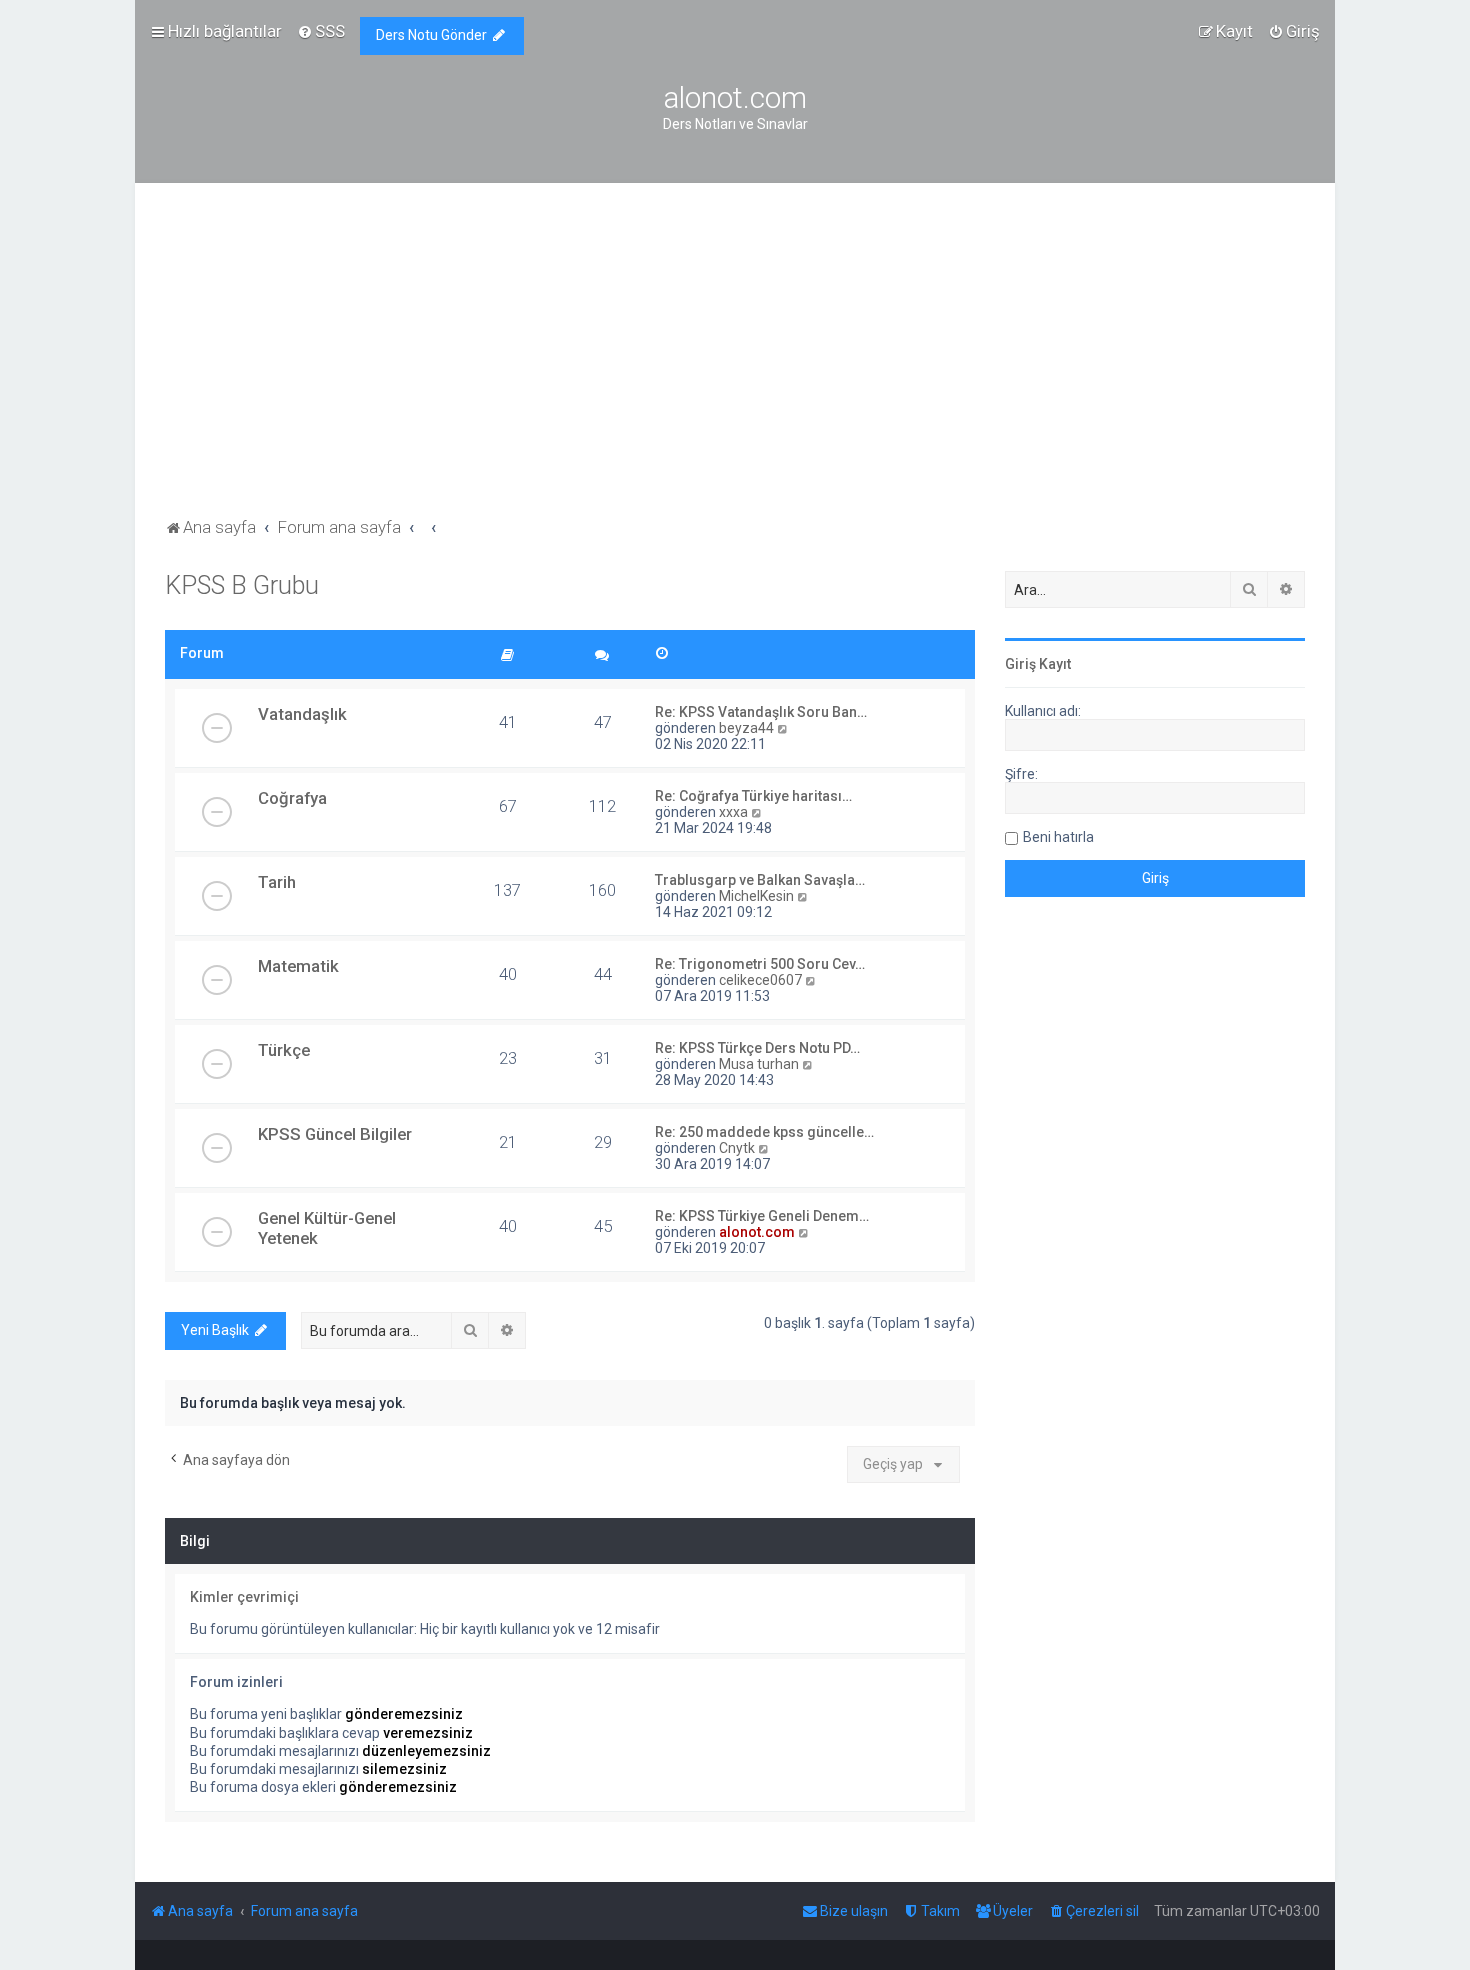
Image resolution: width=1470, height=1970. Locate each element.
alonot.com (757, 1232)
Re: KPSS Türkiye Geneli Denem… (762, 1216)
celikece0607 (760, 980)
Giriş (1020, 664)
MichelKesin (756, 896)
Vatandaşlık (302, 714)
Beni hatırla (1058, 837)
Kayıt (1055, 664)
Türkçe (284, 1050)
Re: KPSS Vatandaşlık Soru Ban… (761, 712)
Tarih (277, 882)
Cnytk (737, 1148)
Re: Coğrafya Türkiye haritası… (753, 796)
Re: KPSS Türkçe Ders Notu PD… (757, 1048)
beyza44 (746, 728)
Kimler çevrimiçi (244, 1597)
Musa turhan (759, 1064)
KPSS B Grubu (242, 585)
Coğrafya (292, 798)
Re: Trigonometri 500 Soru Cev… (760, 964)
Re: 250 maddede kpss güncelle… (764, 1132)
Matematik (298, 966)
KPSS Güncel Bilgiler (335, 1134)
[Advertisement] (735, 363)
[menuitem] (321, 31)
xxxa (733, 812)
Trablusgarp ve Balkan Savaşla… (760, 880)
